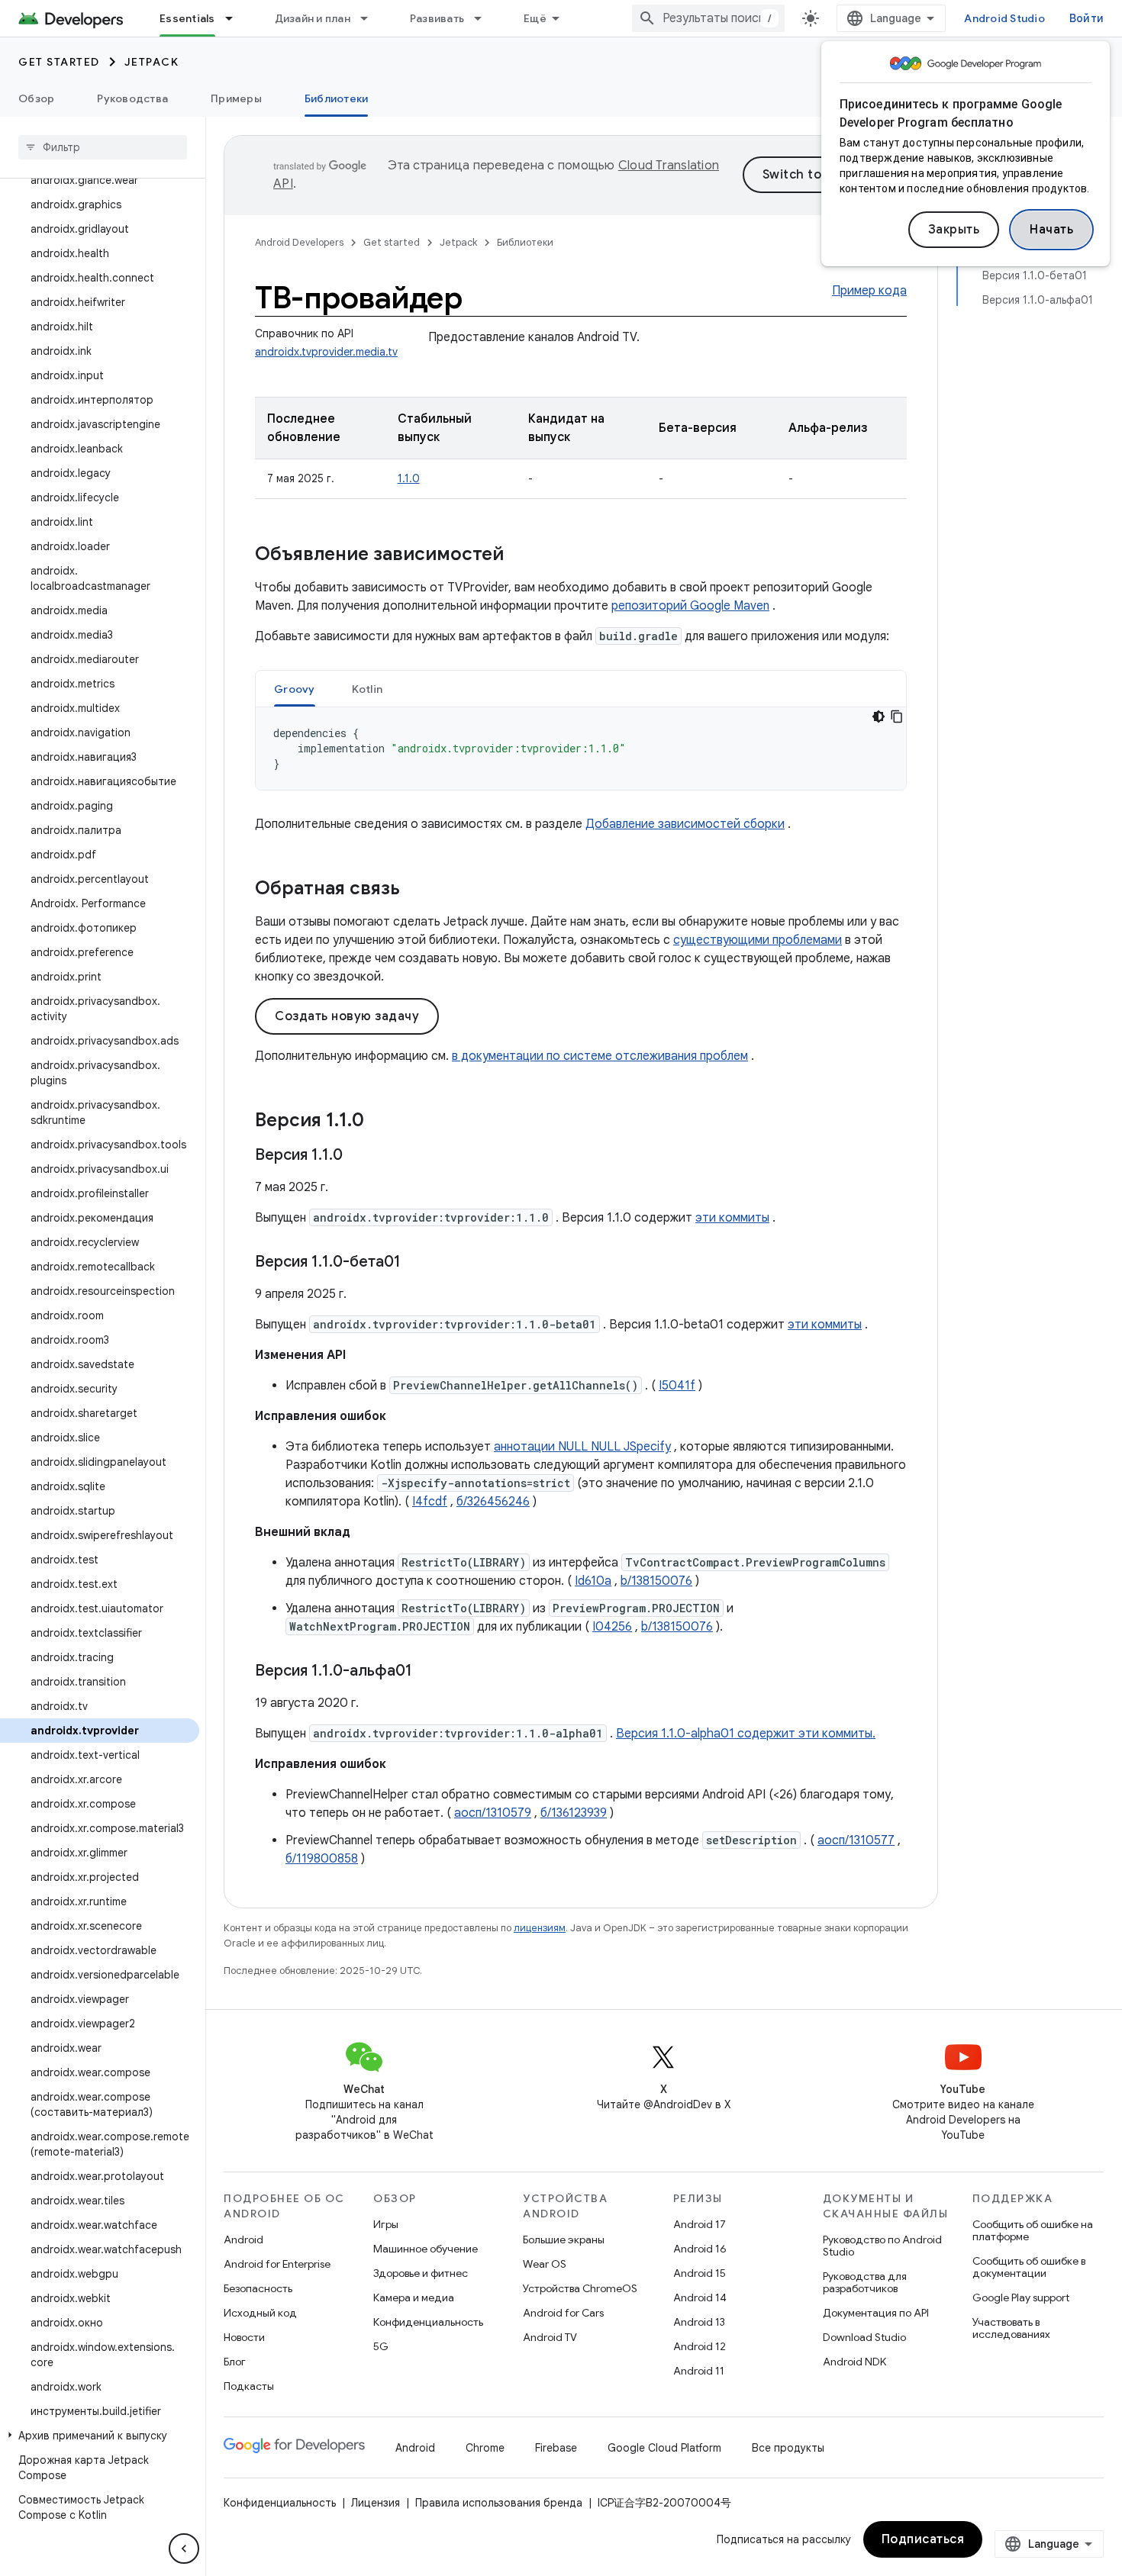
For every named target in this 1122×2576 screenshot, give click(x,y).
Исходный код (260, 2313)
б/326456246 (493, 1502)
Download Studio (864, 2337)
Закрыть (954, 230)
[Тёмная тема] (879, 716)
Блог (235, 2362)
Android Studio (1004, 18)
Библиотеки (337, 98)
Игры (386, 2224)
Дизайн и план (313, 18)
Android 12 (700, 2346)
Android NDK (854, 2362)
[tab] (295, 689)
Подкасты (249, 2386)
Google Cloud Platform (664, 2448)
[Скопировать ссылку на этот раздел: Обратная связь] (415, 890)
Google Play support (1021, 2297)
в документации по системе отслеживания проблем (600, 1056)
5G (381, 2346)
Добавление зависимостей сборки (685, 824)
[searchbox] (103, 147)
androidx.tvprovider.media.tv (326, 352)
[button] (100, 2436)
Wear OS (545, 2264)
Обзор (36, 98)
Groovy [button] (295, 689)
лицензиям (540, 1928)
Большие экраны (564, 2240)
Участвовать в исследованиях (1011, 2328)
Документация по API (876, 2313)
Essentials (187, 18)
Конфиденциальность (428, 2322)
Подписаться (923, 2539)
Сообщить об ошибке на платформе (1033, 2230)
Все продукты (788, 2448)
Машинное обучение (426, 2249)
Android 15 (700, 2273)
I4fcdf (430, 1502)
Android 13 (699, 2322)
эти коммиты (732, 1218)
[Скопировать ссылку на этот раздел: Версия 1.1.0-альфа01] (427, 1672)
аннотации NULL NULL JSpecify (582, 1447)
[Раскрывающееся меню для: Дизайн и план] (371, 18)
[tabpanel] (581, 749)
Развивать (437, 18)
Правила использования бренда (499, 2503)
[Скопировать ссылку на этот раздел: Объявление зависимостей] (519, 555)
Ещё (535, 18)
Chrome (485, 2448)
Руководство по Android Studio (882, 2246)
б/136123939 (574, 1813)
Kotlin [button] (368, 689)
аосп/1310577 (856, 1840)
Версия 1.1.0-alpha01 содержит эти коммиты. (746, 1734)
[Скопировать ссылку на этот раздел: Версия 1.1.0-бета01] (416, 1263)
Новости (244, 2337)
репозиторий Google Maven (690, 606)
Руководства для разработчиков (865, 2282)
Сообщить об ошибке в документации (1029, 2267)
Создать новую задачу (347, 1016)
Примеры (236, 98)
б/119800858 (322, 1859)
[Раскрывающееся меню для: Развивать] (485, 18)
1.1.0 (409, 478)
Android (243, 2240)
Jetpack (152, 62)
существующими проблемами (758, 940)
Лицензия (376, 2503)
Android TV (550, 2337)
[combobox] (708, 18)
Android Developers (299, 242)
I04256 (612, 1627)
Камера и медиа (414, 2297)
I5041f (677, 1386)
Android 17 (700, 2224)
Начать (1051, 230)
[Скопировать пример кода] (897, 716)
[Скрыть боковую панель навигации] (184, 2549)
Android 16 (700, 2249)
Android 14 (700, 2297)
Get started (59, 62)
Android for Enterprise (277, 2264)
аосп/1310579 (493, 1813)
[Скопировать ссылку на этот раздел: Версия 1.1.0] (379, 1122)
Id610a (593, 1581)
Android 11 (699, 2371)
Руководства (132, 98)
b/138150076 (656, 1581)
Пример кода (869, 291)
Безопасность (258, 2288)
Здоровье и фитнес (421, 2273)
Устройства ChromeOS (580, 2288)
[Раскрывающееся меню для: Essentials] (236, 18)
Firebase (556, 2448)
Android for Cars (563, 2313)
